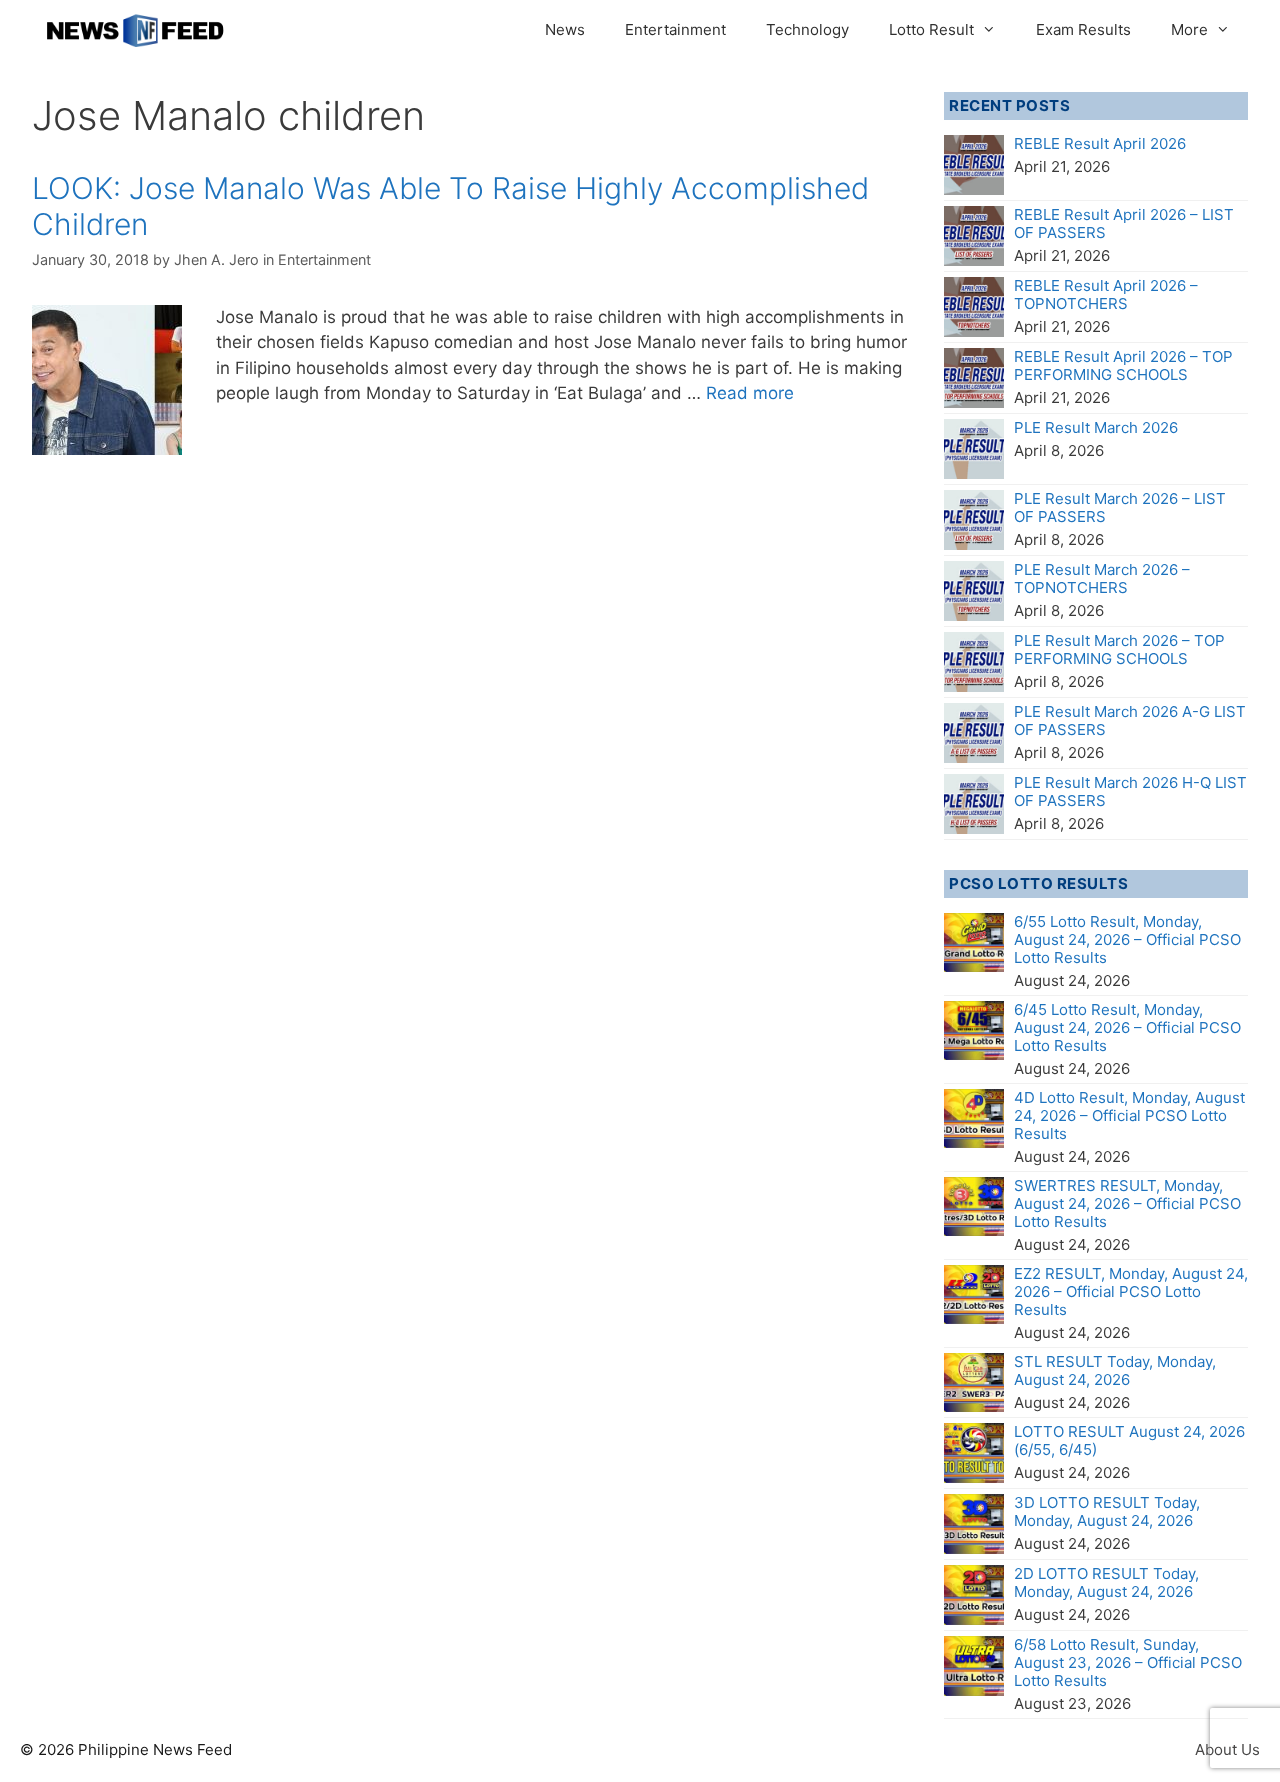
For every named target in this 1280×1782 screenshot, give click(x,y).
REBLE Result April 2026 (1100, 143)
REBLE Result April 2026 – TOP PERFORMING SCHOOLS (1123, 365)
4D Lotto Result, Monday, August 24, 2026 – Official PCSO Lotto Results (1129, 1115)
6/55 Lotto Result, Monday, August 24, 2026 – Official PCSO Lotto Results (1127, 939)
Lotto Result (931, 29)
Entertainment (675, 29)
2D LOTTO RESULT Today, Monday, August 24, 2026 (1106, 1582)
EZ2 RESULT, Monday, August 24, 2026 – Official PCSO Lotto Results (1131, 1291)
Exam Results (1083, 29)
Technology (807, 29)
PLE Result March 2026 (1096, 427)
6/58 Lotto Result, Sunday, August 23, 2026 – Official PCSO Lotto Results (1128, 1662)
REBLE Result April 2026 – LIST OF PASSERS (1124, 223)
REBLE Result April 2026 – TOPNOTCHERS (1106, 294)
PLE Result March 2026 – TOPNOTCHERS (1102, 578)
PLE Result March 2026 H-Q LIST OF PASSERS (1130, 791)
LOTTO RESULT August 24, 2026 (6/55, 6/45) (1129, 1440)
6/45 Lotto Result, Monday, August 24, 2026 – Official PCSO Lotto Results (1127, 1027)
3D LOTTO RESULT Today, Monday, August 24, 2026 (1107, 1511)
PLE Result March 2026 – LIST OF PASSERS (1120, 507)
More (1189, 29)
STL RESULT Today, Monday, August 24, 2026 (1115, 1370)
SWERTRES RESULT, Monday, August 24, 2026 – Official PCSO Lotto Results (1127, 1203)
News (565, 29)
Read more (750, 393)
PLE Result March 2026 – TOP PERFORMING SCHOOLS (1119, 649)
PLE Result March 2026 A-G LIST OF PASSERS (1130, 720)
